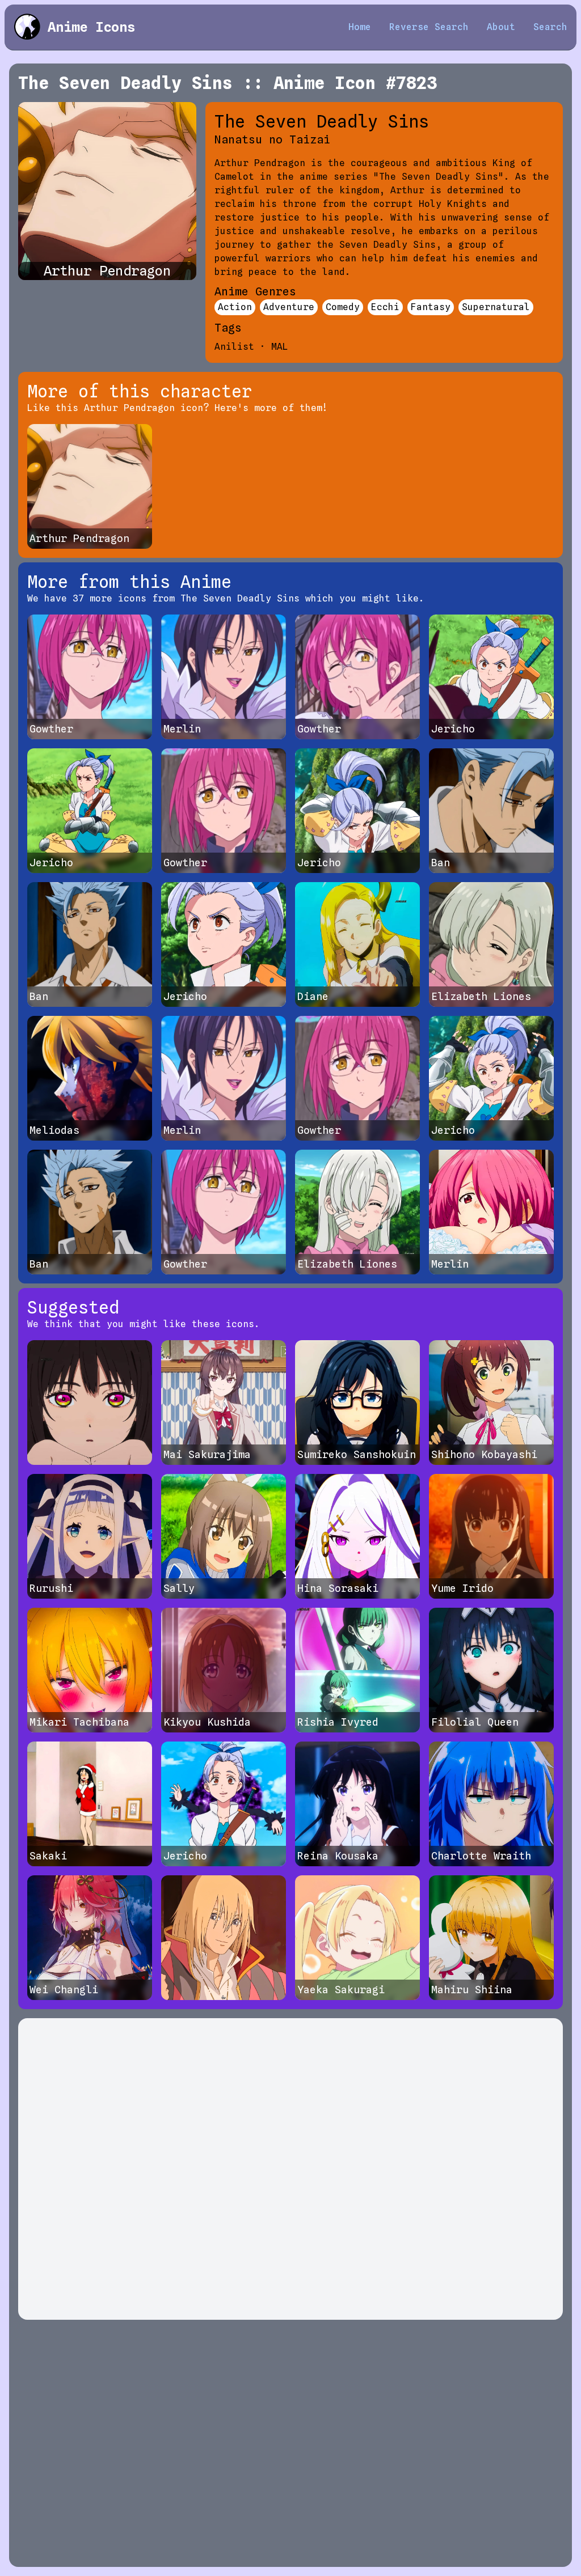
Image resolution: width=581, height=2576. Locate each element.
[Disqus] (290, 2169)
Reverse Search (429, 27)
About (501, 27)
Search (550, 27)
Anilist (234, 347)
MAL (280, 347)
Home (360, 27)
